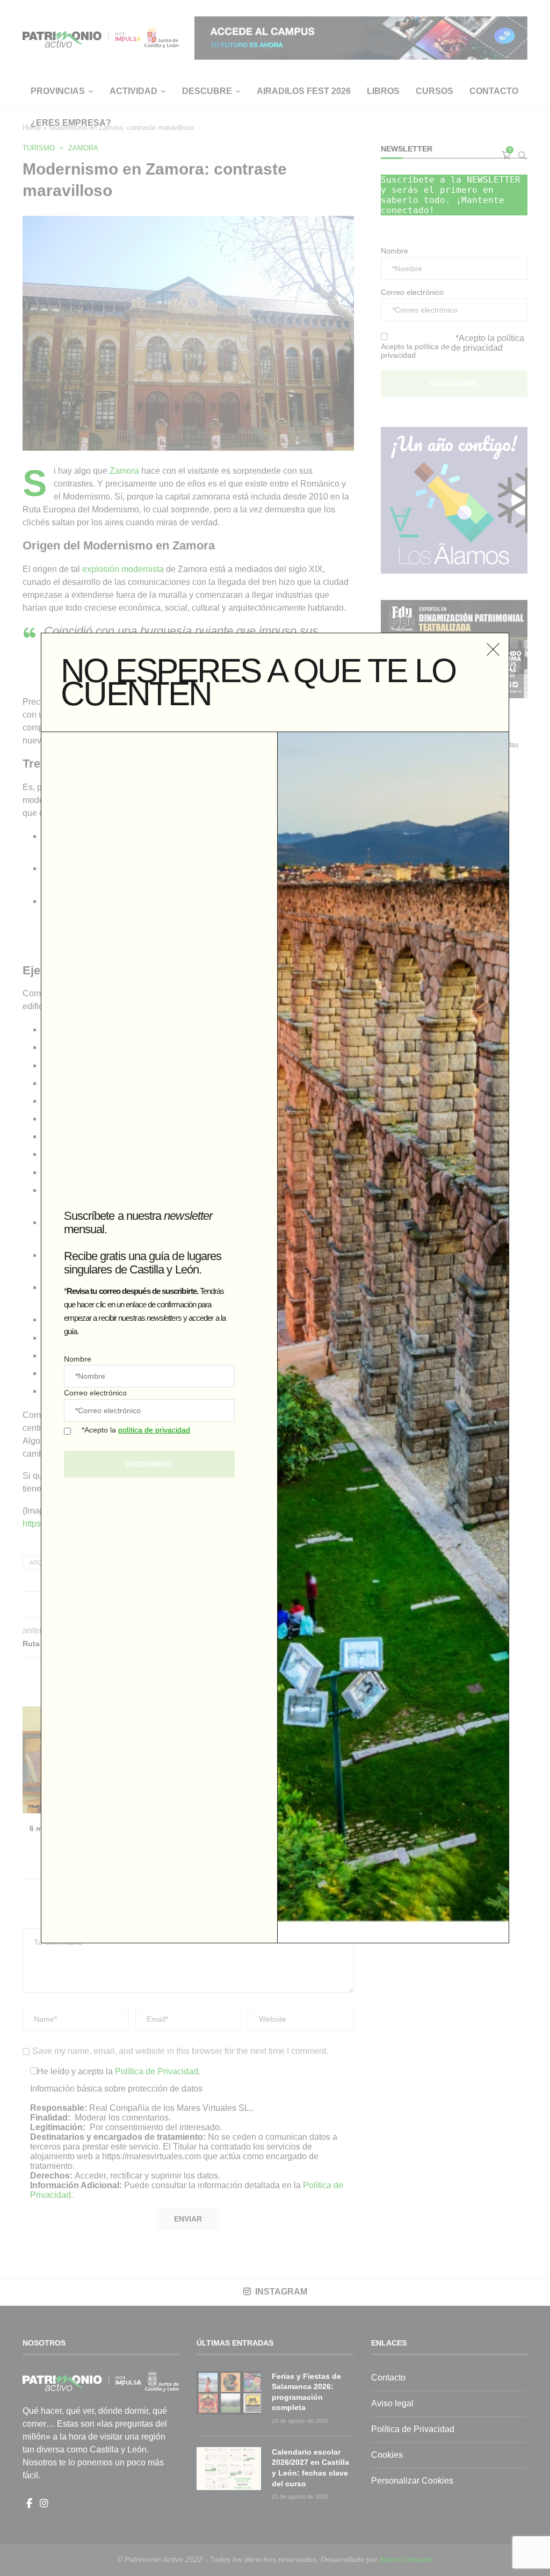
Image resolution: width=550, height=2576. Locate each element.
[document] (275, 1288)
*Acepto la (136, 1430)
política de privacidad (154, 1430)
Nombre (78, 1359)
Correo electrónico (95, 1393)
